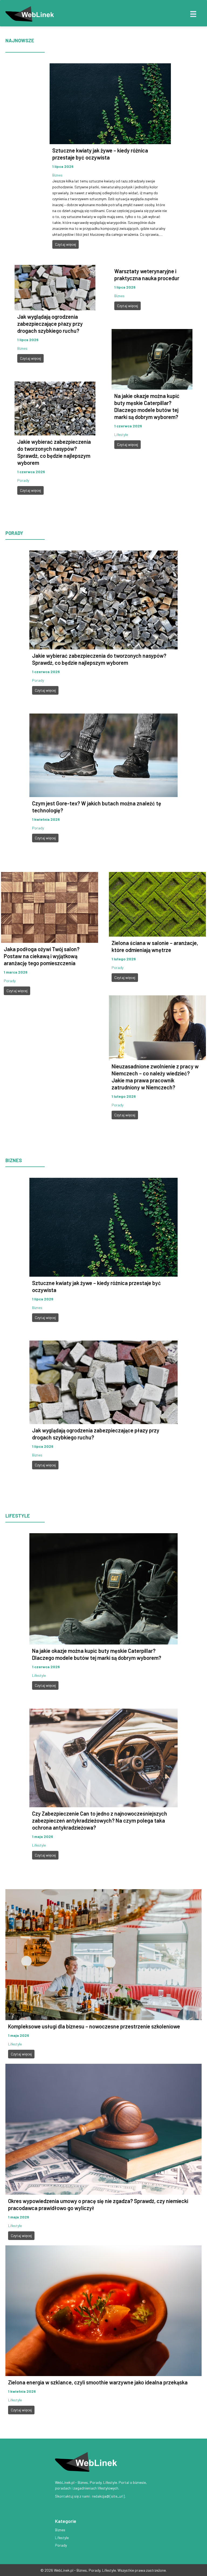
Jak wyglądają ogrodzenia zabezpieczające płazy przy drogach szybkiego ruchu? (50, 324)
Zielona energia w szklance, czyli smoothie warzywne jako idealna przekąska (98, 2382)
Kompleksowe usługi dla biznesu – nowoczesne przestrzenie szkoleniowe (94, 2026)
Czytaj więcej (65, 244)
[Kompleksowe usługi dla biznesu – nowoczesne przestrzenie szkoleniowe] (103, 1954)
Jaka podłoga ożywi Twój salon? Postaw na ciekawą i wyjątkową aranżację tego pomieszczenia (42, 956)
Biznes (57, 175)
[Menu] (193, 14)
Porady (23, 480)
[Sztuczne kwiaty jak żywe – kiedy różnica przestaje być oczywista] (110, 103)
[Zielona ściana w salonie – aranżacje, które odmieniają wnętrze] (157, 904)
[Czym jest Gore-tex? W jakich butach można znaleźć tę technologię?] (103, 755)
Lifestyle (121, 434)
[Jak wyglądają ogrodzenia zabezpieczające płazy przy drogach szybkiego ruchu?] (55, 287)
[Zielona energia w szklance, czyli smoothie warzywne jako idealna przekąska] (103, 2310)
